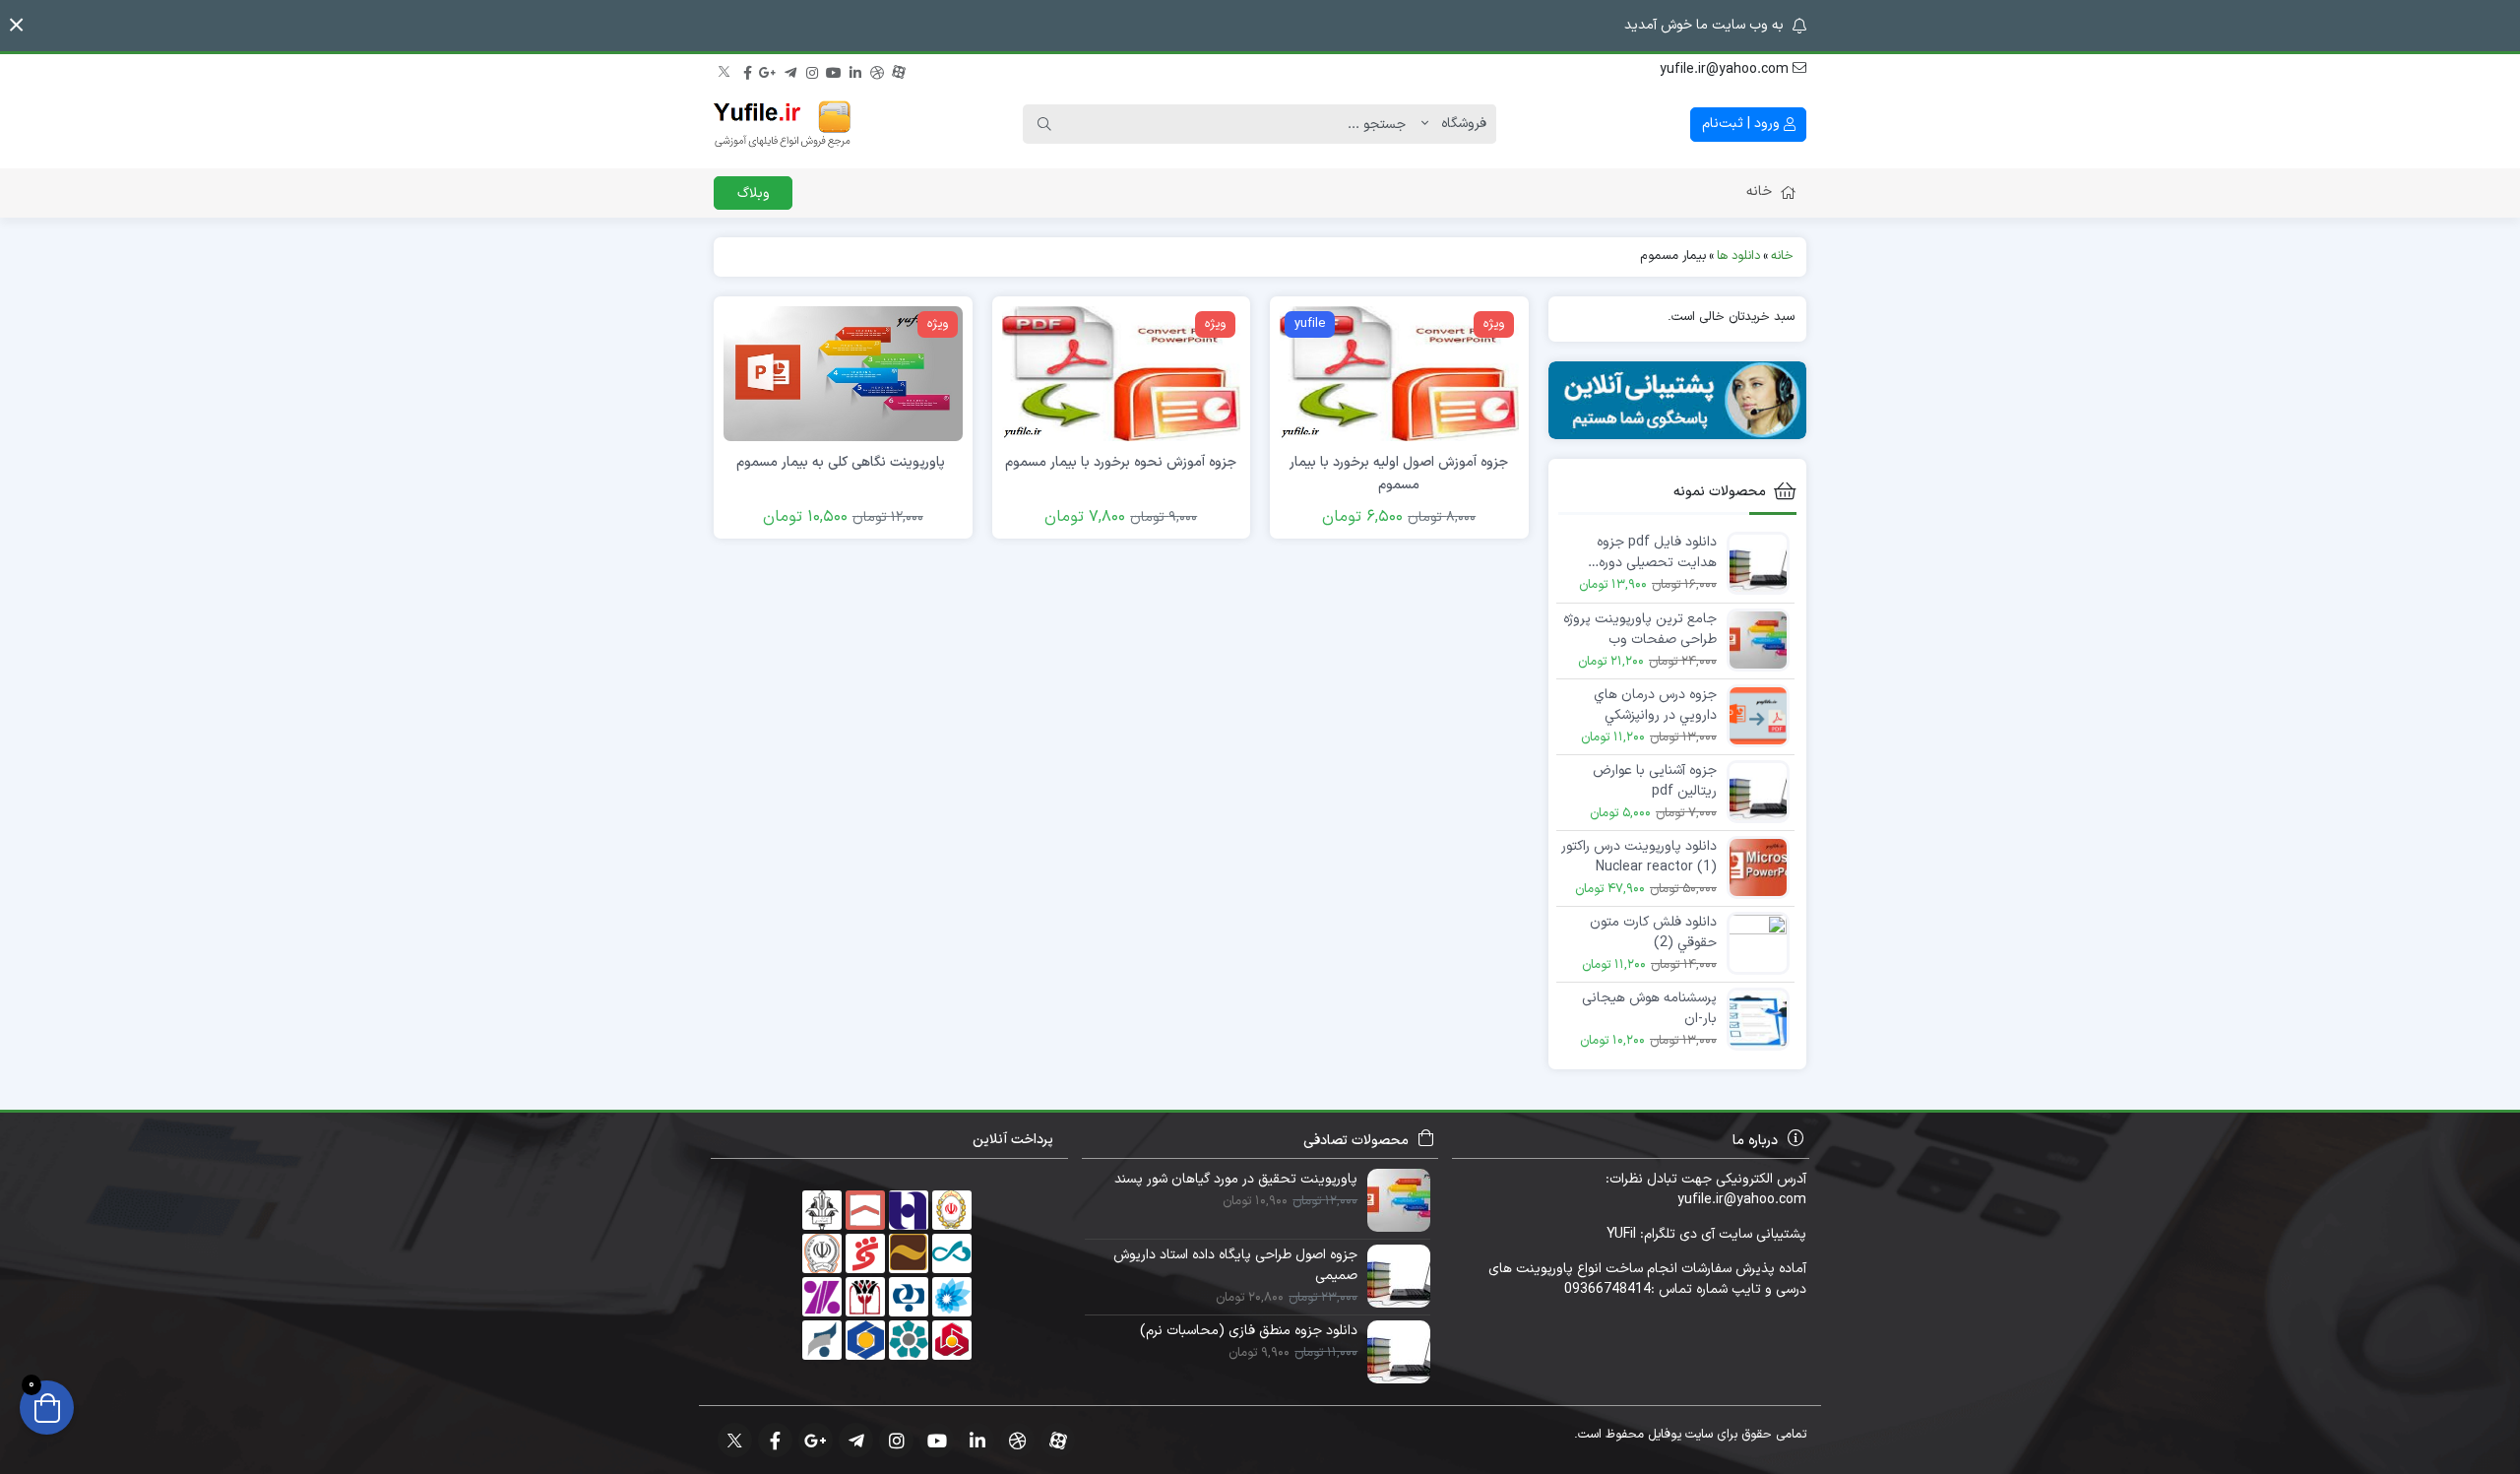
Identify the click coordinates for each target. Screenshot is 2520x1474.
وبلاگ (754, 193)
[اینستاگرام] (812, 70)
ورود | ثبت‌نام (1743, 124)
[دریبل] (877, 70)
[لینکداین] (855, 70)
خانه (1759, 192)
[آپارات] (899, 70)
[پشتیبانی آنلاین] (1678, 400)
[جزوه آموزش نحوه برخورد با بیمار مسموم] (1121, 373)
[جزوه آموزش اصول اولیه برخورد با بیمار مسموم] (1399, 373)
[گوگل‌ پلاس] (769, 70)
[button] (16, 25)
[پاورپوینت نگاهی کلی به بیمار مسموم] (843, 373)
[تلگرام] (790, 70)
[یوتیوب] (834, 70)
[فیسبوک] (747, 70)
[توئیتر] (725, 70)
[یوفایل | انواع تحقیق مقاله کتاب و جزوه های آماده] (783, 124)
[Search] (1044, 124)
